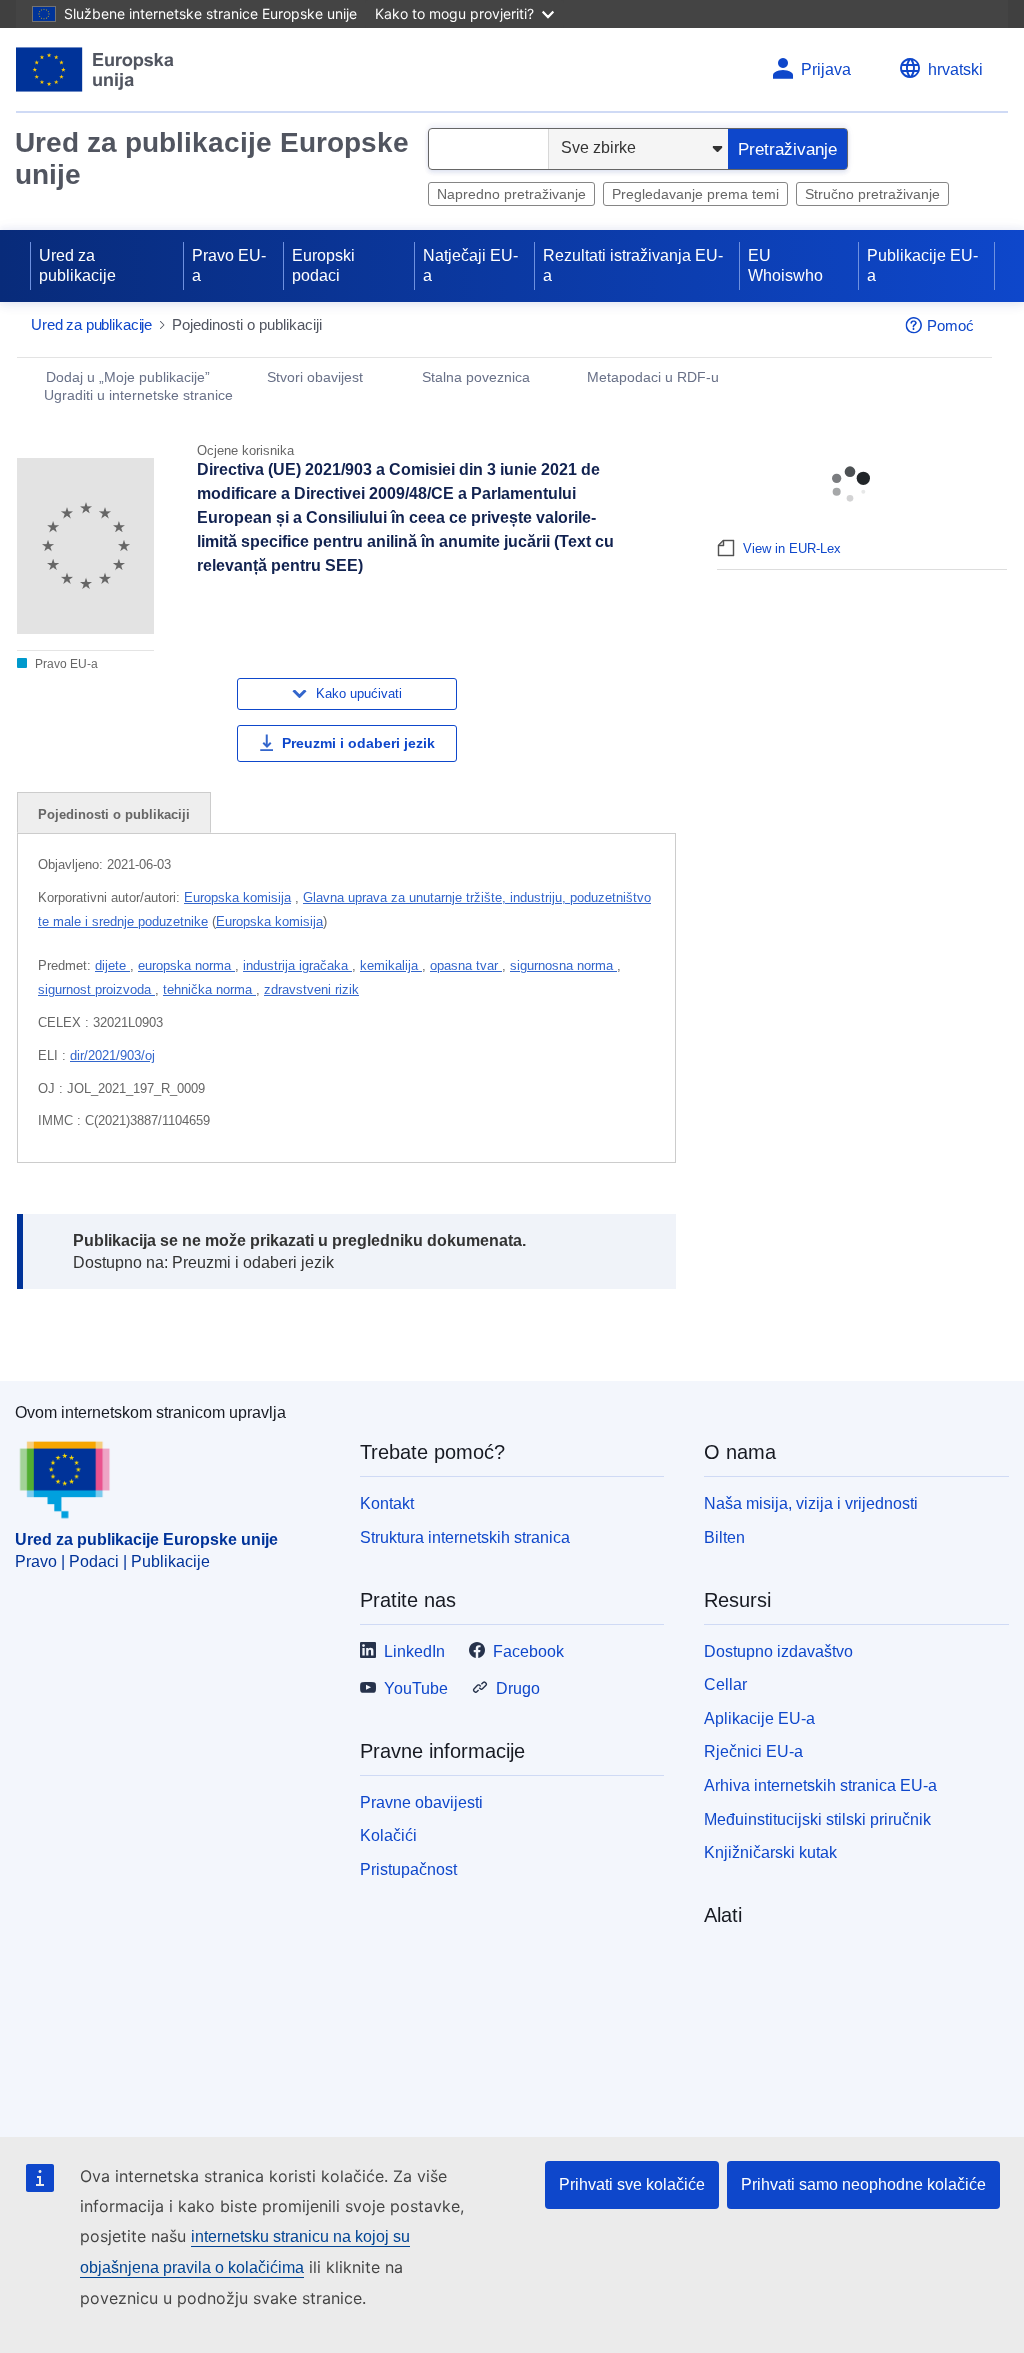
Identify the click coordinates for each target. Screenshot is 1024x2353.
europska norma (186, 965)
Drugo (518, 1688)
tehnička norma (209, 989)
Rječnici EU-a (753, 1751)
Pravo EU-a (229, 265)
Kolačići (388, 1835)
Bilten (724, 1537)
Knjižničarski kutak (770, 1852)
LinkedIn (414, 1651)
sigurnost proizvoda (96, 989)
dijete (112, 965)
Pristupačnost (408, 1869)
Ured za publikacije (77, 265)
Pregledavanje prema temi (695, 194)
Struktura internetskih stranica (465, 1537)
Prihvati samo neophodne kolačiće (863, 2184)
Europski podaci (323, 265)
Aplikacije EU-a (759, 1718)
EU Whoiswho (785, 265)
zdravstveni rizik (311, 989)
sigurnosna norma (563, 965)
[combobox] (488, 149)
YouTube (416, 1688)
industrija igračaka (297, 965)
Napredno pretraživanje (511, 194)
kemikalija (391, 965)
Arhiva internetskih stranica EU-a (820, 1785)
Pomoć (950, 325)
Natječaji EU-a (470, 265)
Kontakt (387, 1503)
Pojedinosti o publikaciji (114, 814)
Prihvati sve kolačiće (632, 2184)
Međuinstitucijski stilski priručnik (817, 1819)
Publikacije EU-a (922, 265)
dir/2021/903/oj (112, 1055)
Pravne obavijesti (421, 1802)
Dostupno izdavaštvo (778, 1651)
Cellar (725, 1684)
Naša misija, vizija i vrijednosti (811, 1503)
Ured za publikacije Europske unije (212, 158)
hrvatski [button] (955, 69)
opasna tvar (466, 965)
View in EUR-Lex (792, 548)
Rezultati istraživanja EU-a (633, 265)
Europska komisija (237, 897)
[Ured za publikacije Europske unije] (95, 69)
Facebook (528, 1651)
